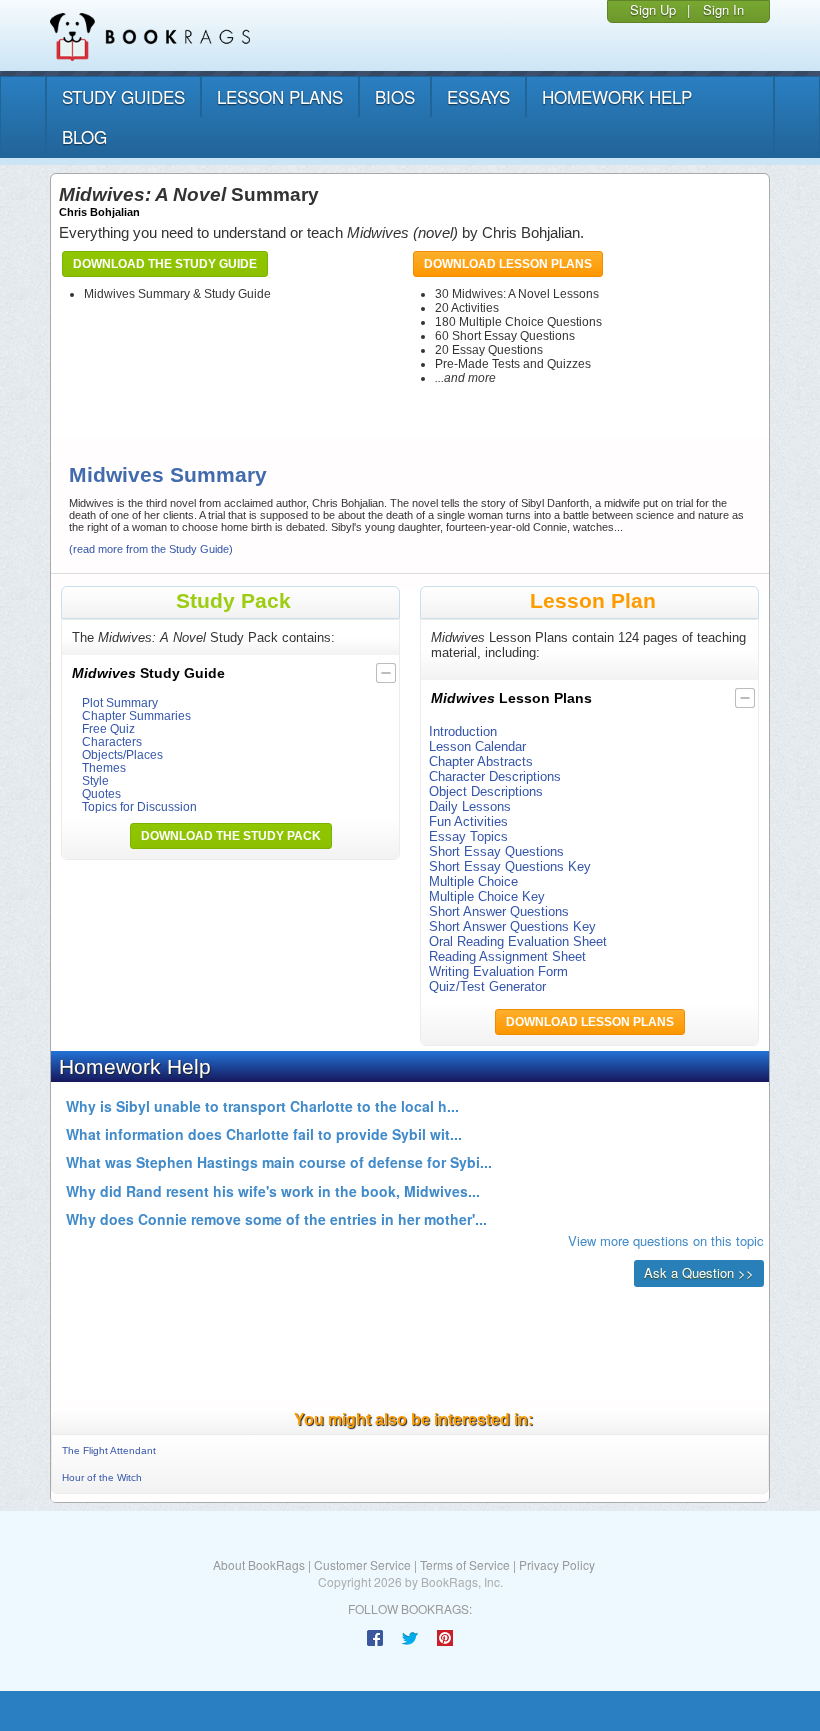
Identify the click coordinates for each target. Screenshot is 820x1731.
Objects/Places (122, 754)
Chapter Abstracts (481, 761)
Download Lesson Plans (508, 264)
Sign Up (653, 9)
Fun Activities (468, 821)
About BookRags (259, 1564)
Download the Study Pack (231, 836)
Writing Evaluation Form (498, 971)
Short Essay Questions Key (510, 866)
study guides (123, 96)
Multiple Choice (473, 881)
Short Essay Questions (496, 851)
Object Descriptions (486, 791)
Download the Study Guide (165, 264)
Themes (104, 767)
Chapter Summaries (136, 715)
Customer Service (362, 1564)
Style (95, 780)
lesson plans (280, 96)
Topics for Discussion (139, 806)
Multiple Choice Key (487, 896)
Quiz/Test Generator (487, 986)
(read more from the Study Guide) (151, 549)
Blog (84, 136)
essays (478, 96)
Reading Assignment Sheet (507, 956)
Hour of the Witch (102, 1477)
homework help (617, 96)
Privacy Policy (557, 1564)
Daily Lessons (470, 806)
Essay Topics (468, 836)
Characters (112, 741)
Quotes (101, 793)
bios (395, 96)
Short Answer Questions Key (512, 926)
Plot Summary (120, 702)
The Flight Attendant (109, 1450)
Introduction (463, 731)
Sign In (723, 9)
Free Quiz (108, 728)
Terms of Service (465, 1564)
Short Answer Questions (499, 911)
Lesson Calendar (477, 746)
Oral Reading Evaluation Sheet (518, 941)
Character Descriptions (495, 776)
